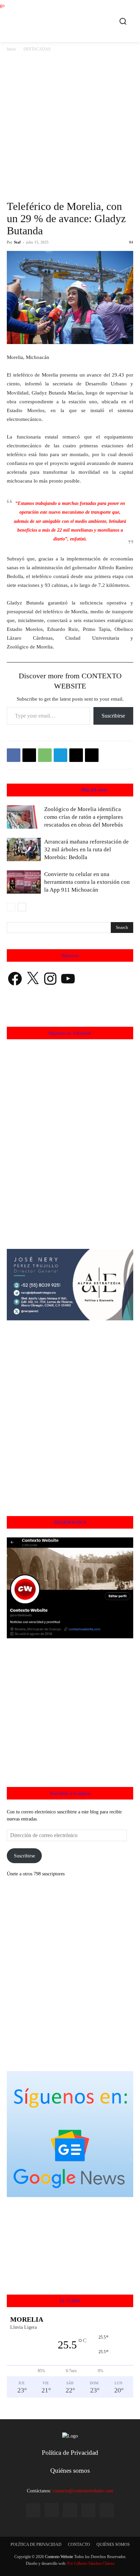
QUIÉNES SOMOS (113, 2545)
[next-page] (22, 907)
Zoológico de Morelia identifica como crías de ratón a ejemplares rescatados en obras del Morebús (84, 817)
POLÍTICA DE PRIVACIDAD (36, 2545)
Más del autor (94, 790)
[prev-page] (11, 907)
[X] (29, 755)
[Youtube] (107, 2510)
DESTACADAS (37, 49)
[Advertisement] (70, 126)
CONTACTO (79, 2545)
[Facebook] (14, 755)
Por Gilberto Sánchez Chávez (91, 2563)
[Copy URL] (92, 755)
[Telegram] (60, 755)
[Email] (76, 755)
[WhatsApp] (45, 755)
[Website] (88, 2510)
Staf (17, 242)
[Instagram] (52, 2510)
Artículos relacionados (54, 790)
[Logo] (72, 20)
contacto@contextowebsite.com (83, 2491)
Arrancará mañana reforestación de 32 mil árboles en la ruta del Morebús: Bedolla (86, 849)
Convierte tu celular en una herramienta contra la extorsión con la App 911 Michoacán (87, 882)
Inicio (11, 49)
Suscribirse (113, 716)
